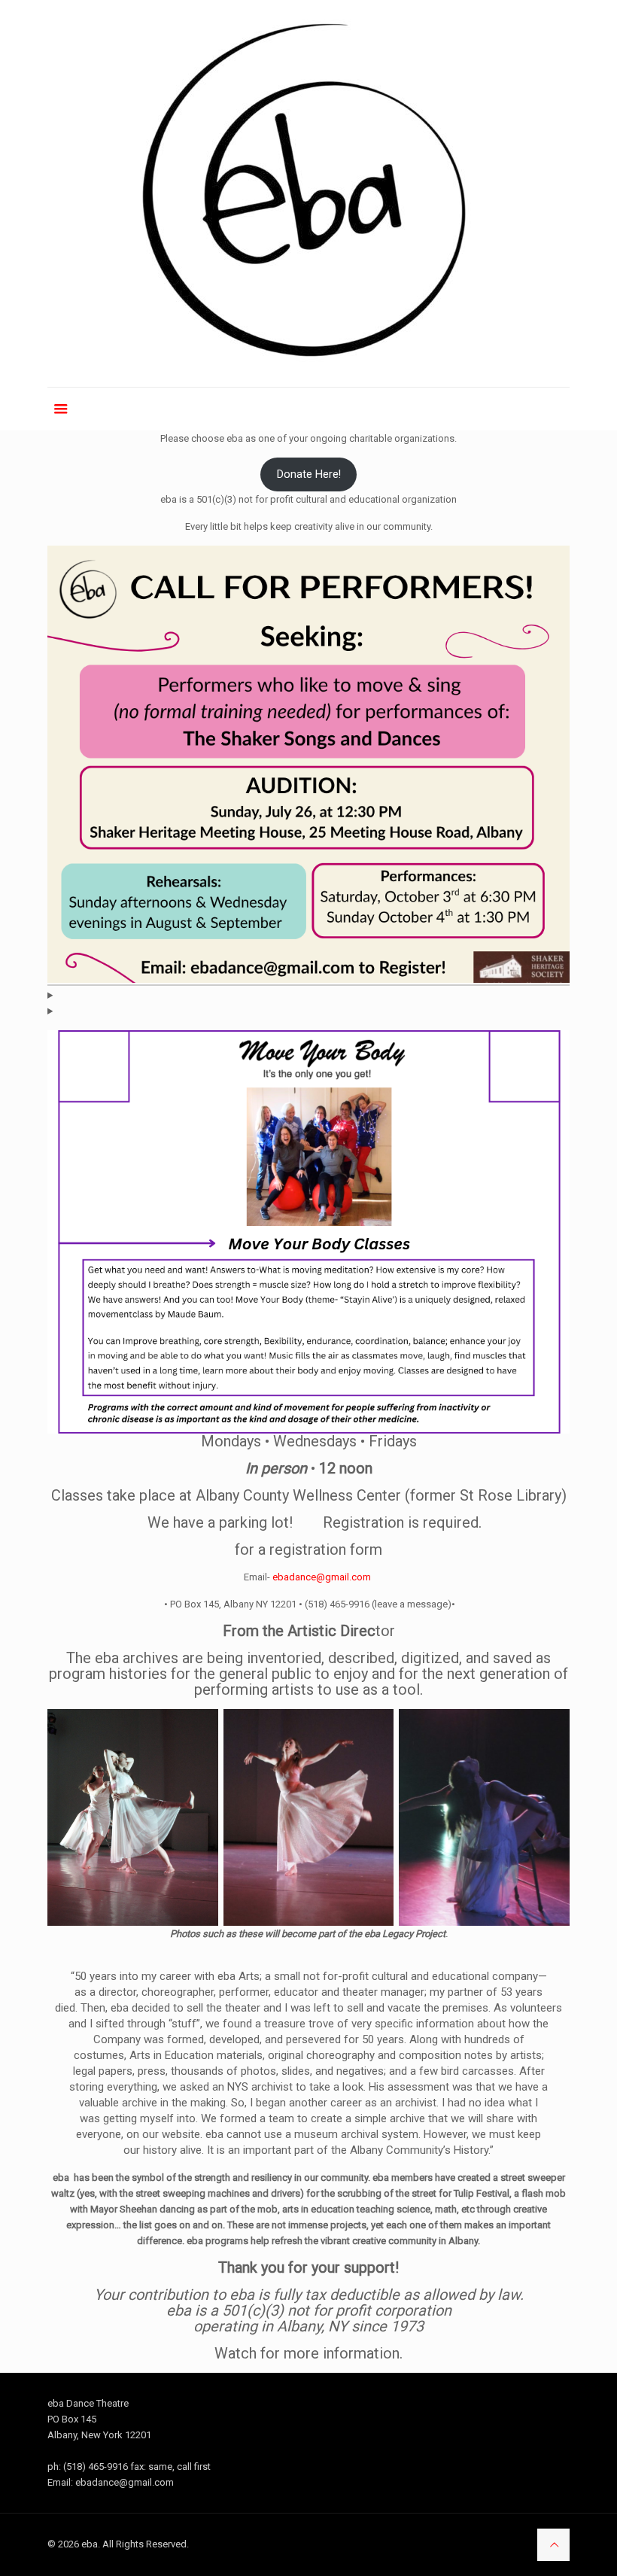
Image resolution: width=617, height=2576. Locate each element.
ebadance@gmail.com (322, 1577)
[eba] (308, 193)
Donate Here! (309, 474)
